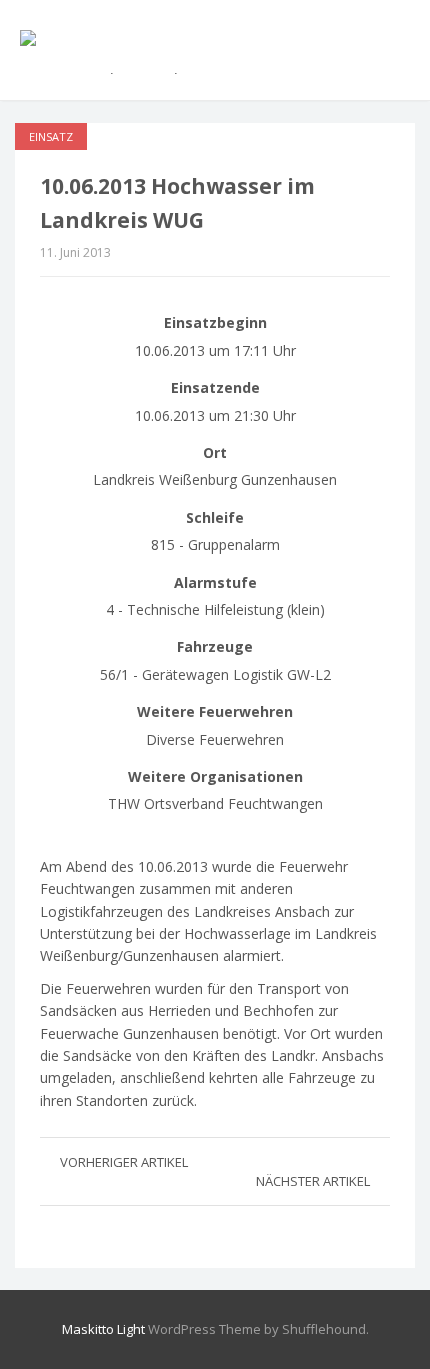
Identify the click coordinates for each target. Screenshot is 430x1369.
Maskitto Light (103, 1329)
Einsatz (51, 136)
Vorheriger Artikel (124, 1162)
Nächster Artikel (313, 1181)
